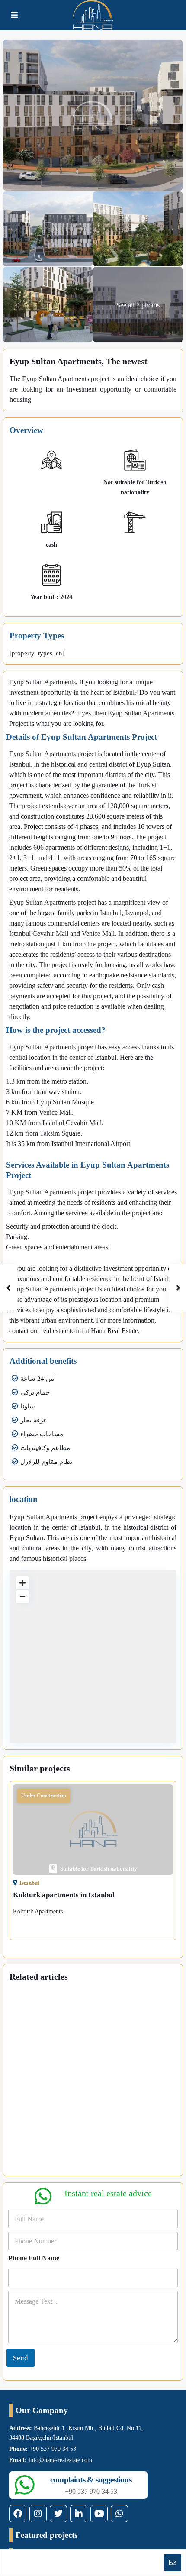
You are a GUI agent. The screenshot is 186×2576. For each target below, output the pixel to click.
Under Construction (44, 1796)
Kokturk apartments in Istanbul (64, 1895)
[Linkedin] (79, 2514)
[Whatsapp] (119, 2514)
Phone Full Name (34, 2258)
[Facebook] (18, 2514)
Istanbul (29, 1883)
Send (21, 2358)
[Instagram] (38, 2514)
